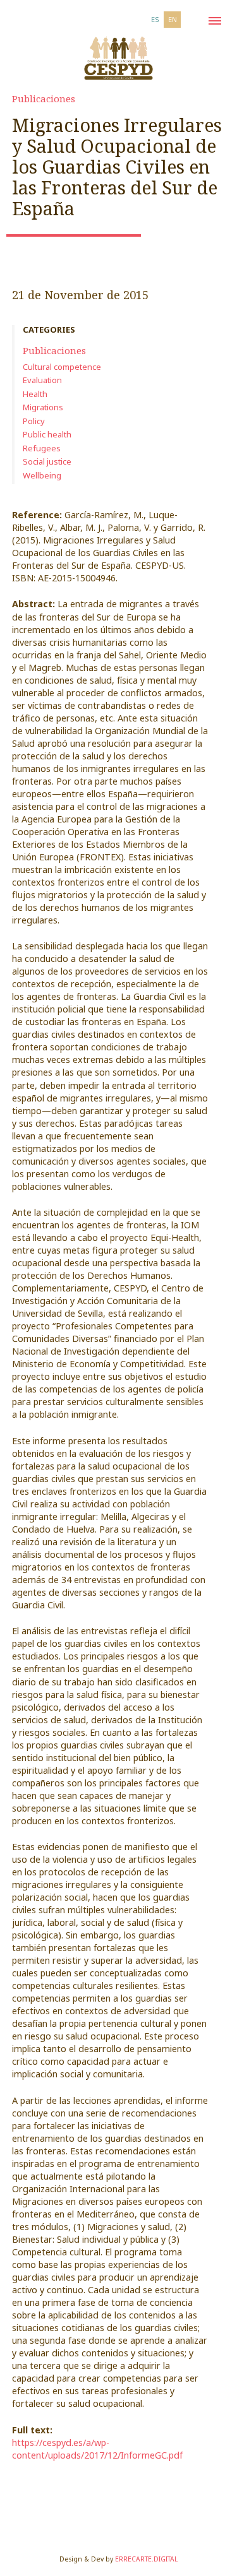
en (173, 19)
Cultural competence (62, 367)
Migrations (43, 407)
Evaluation (42, 380)
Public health (47, 434)
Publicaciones (44, 98)
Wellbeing (42, 475)
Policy (34, 421)
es (155, 19)
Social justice (47, 461)
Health (35, 394)
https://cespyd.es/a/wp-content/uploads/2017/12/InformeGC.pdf (97, 2449)
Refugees (42, 448)
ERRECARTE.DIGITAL (146, 2559)
